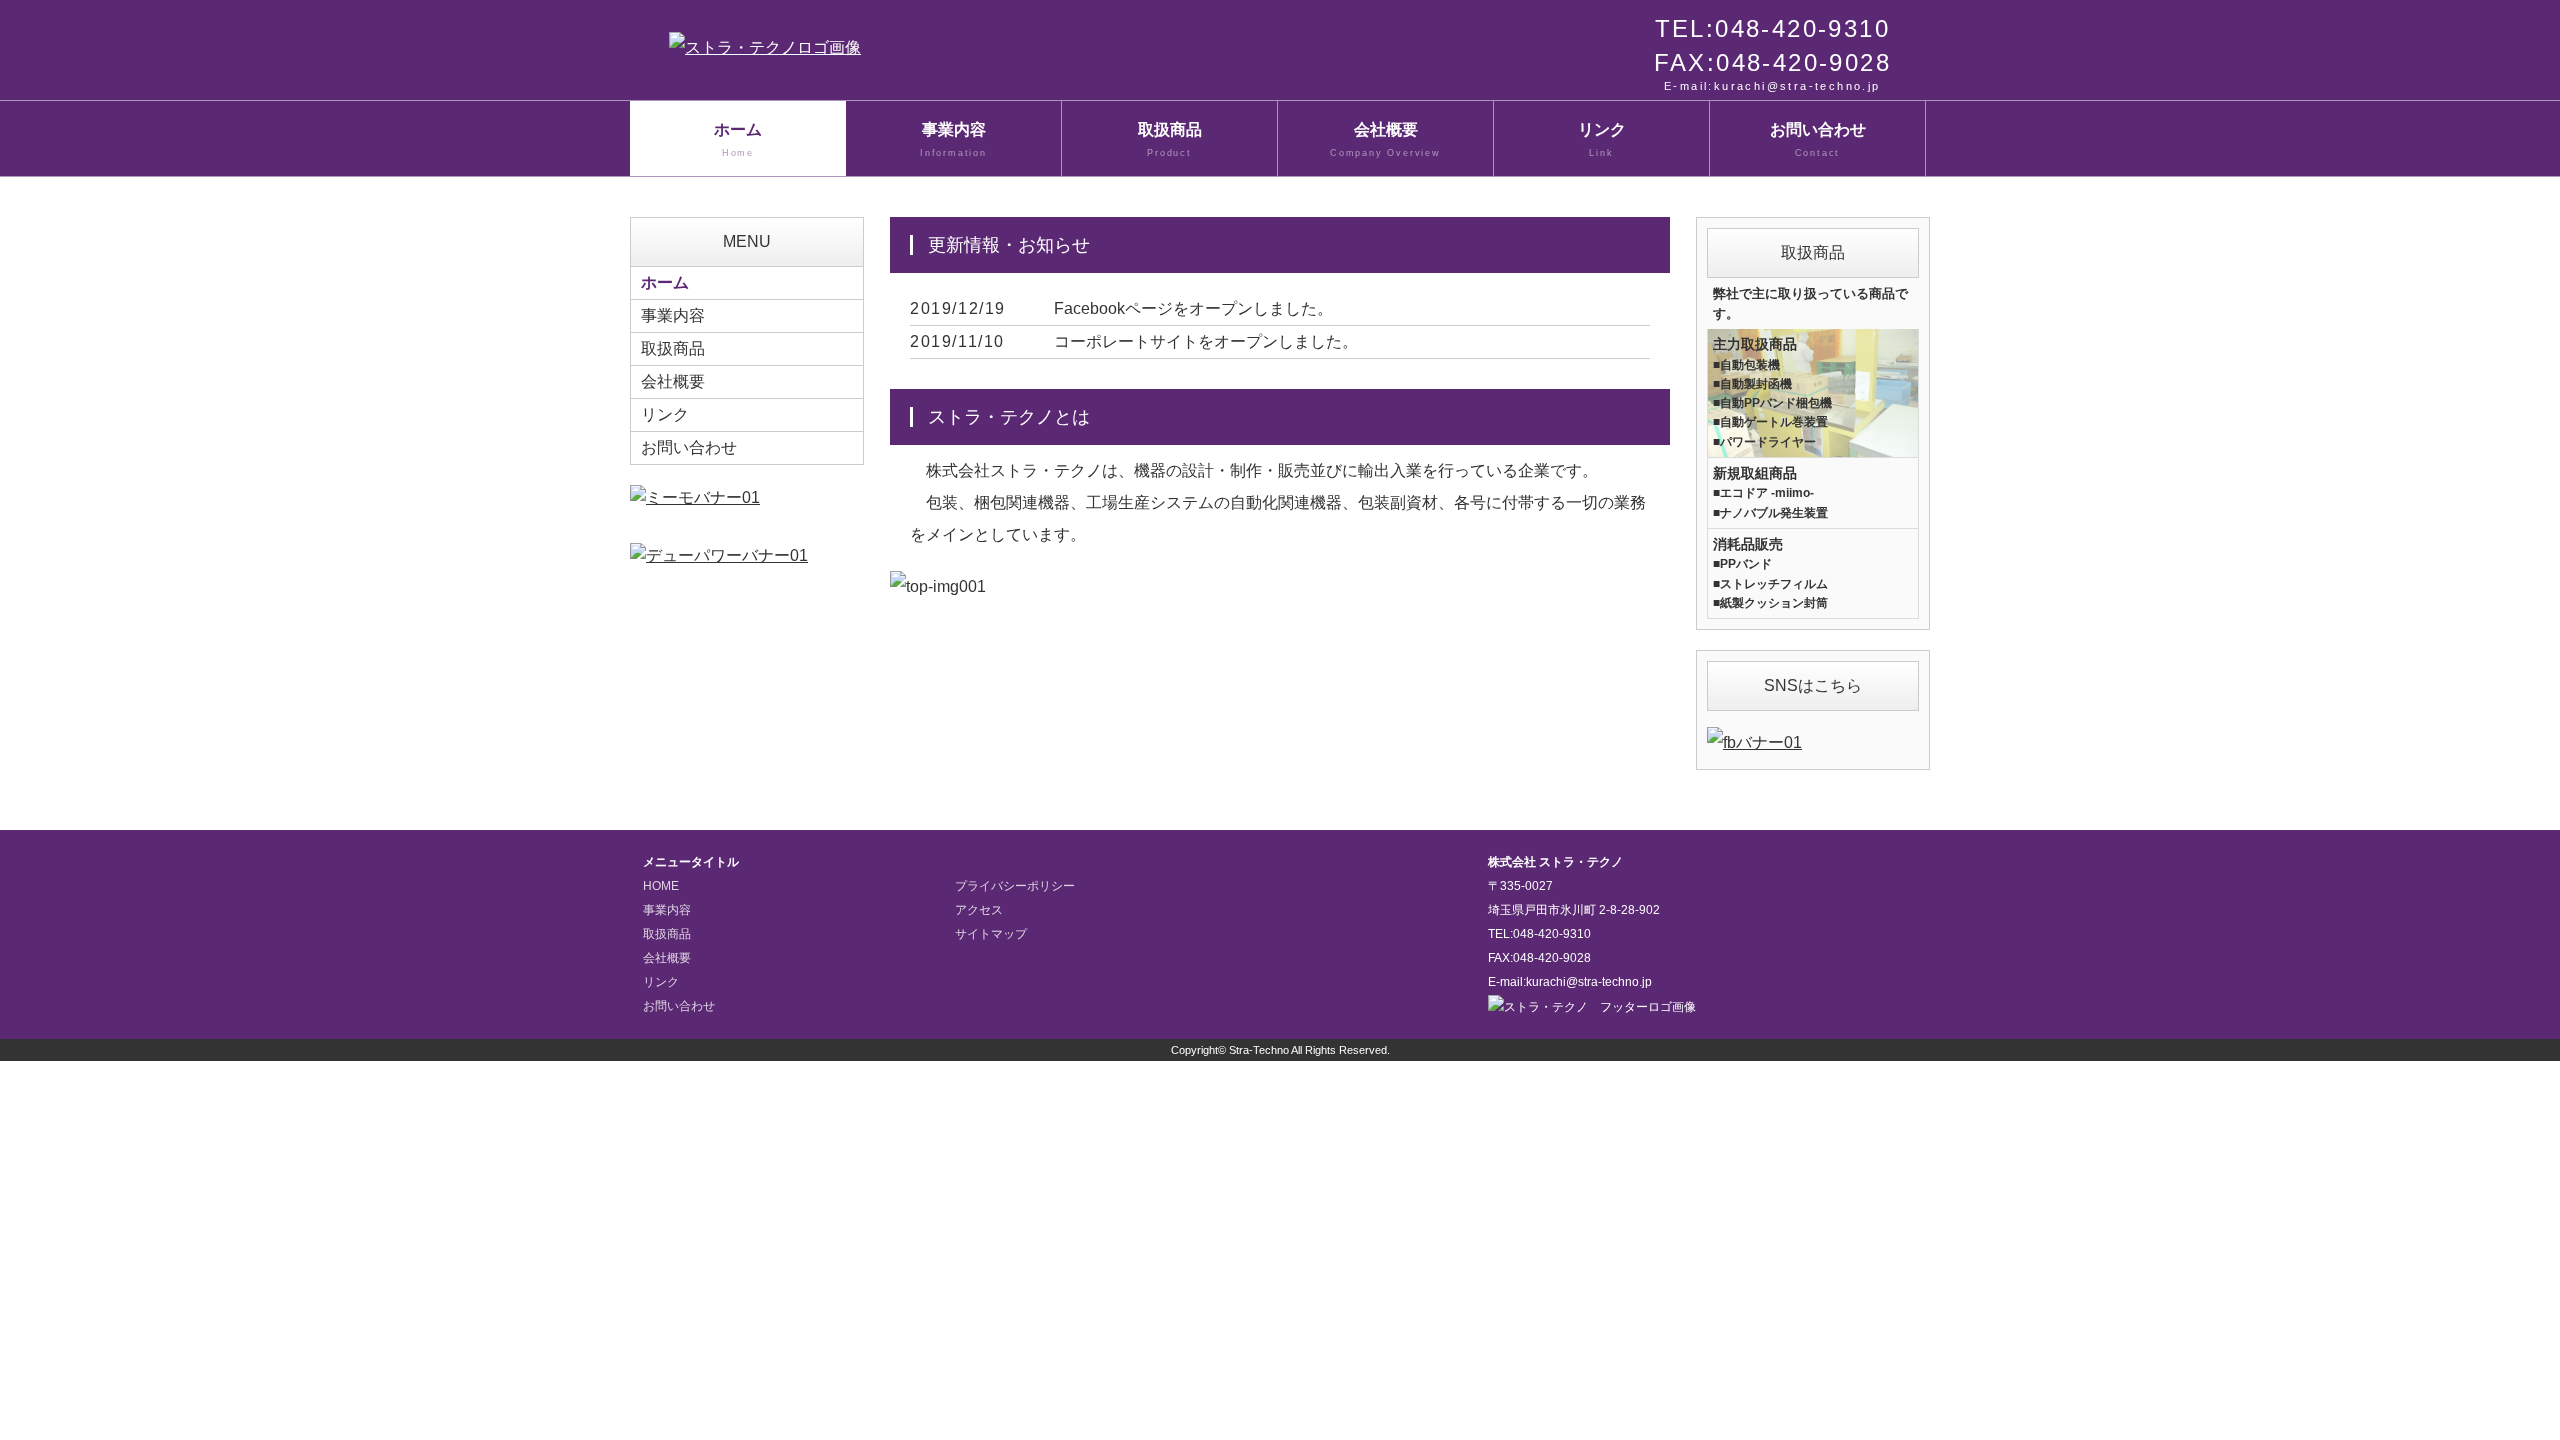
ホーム (738, 139)
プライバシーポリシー (1015, 886)
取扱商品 (1170, 139)
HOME (661, 886)
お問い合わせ (1818, 139)
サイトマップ (991, 934)
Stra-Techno (1259, 1050)
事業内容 (953, 139)
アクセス (979, 910)
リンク (1602, 139)
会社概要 (1385, 139)
